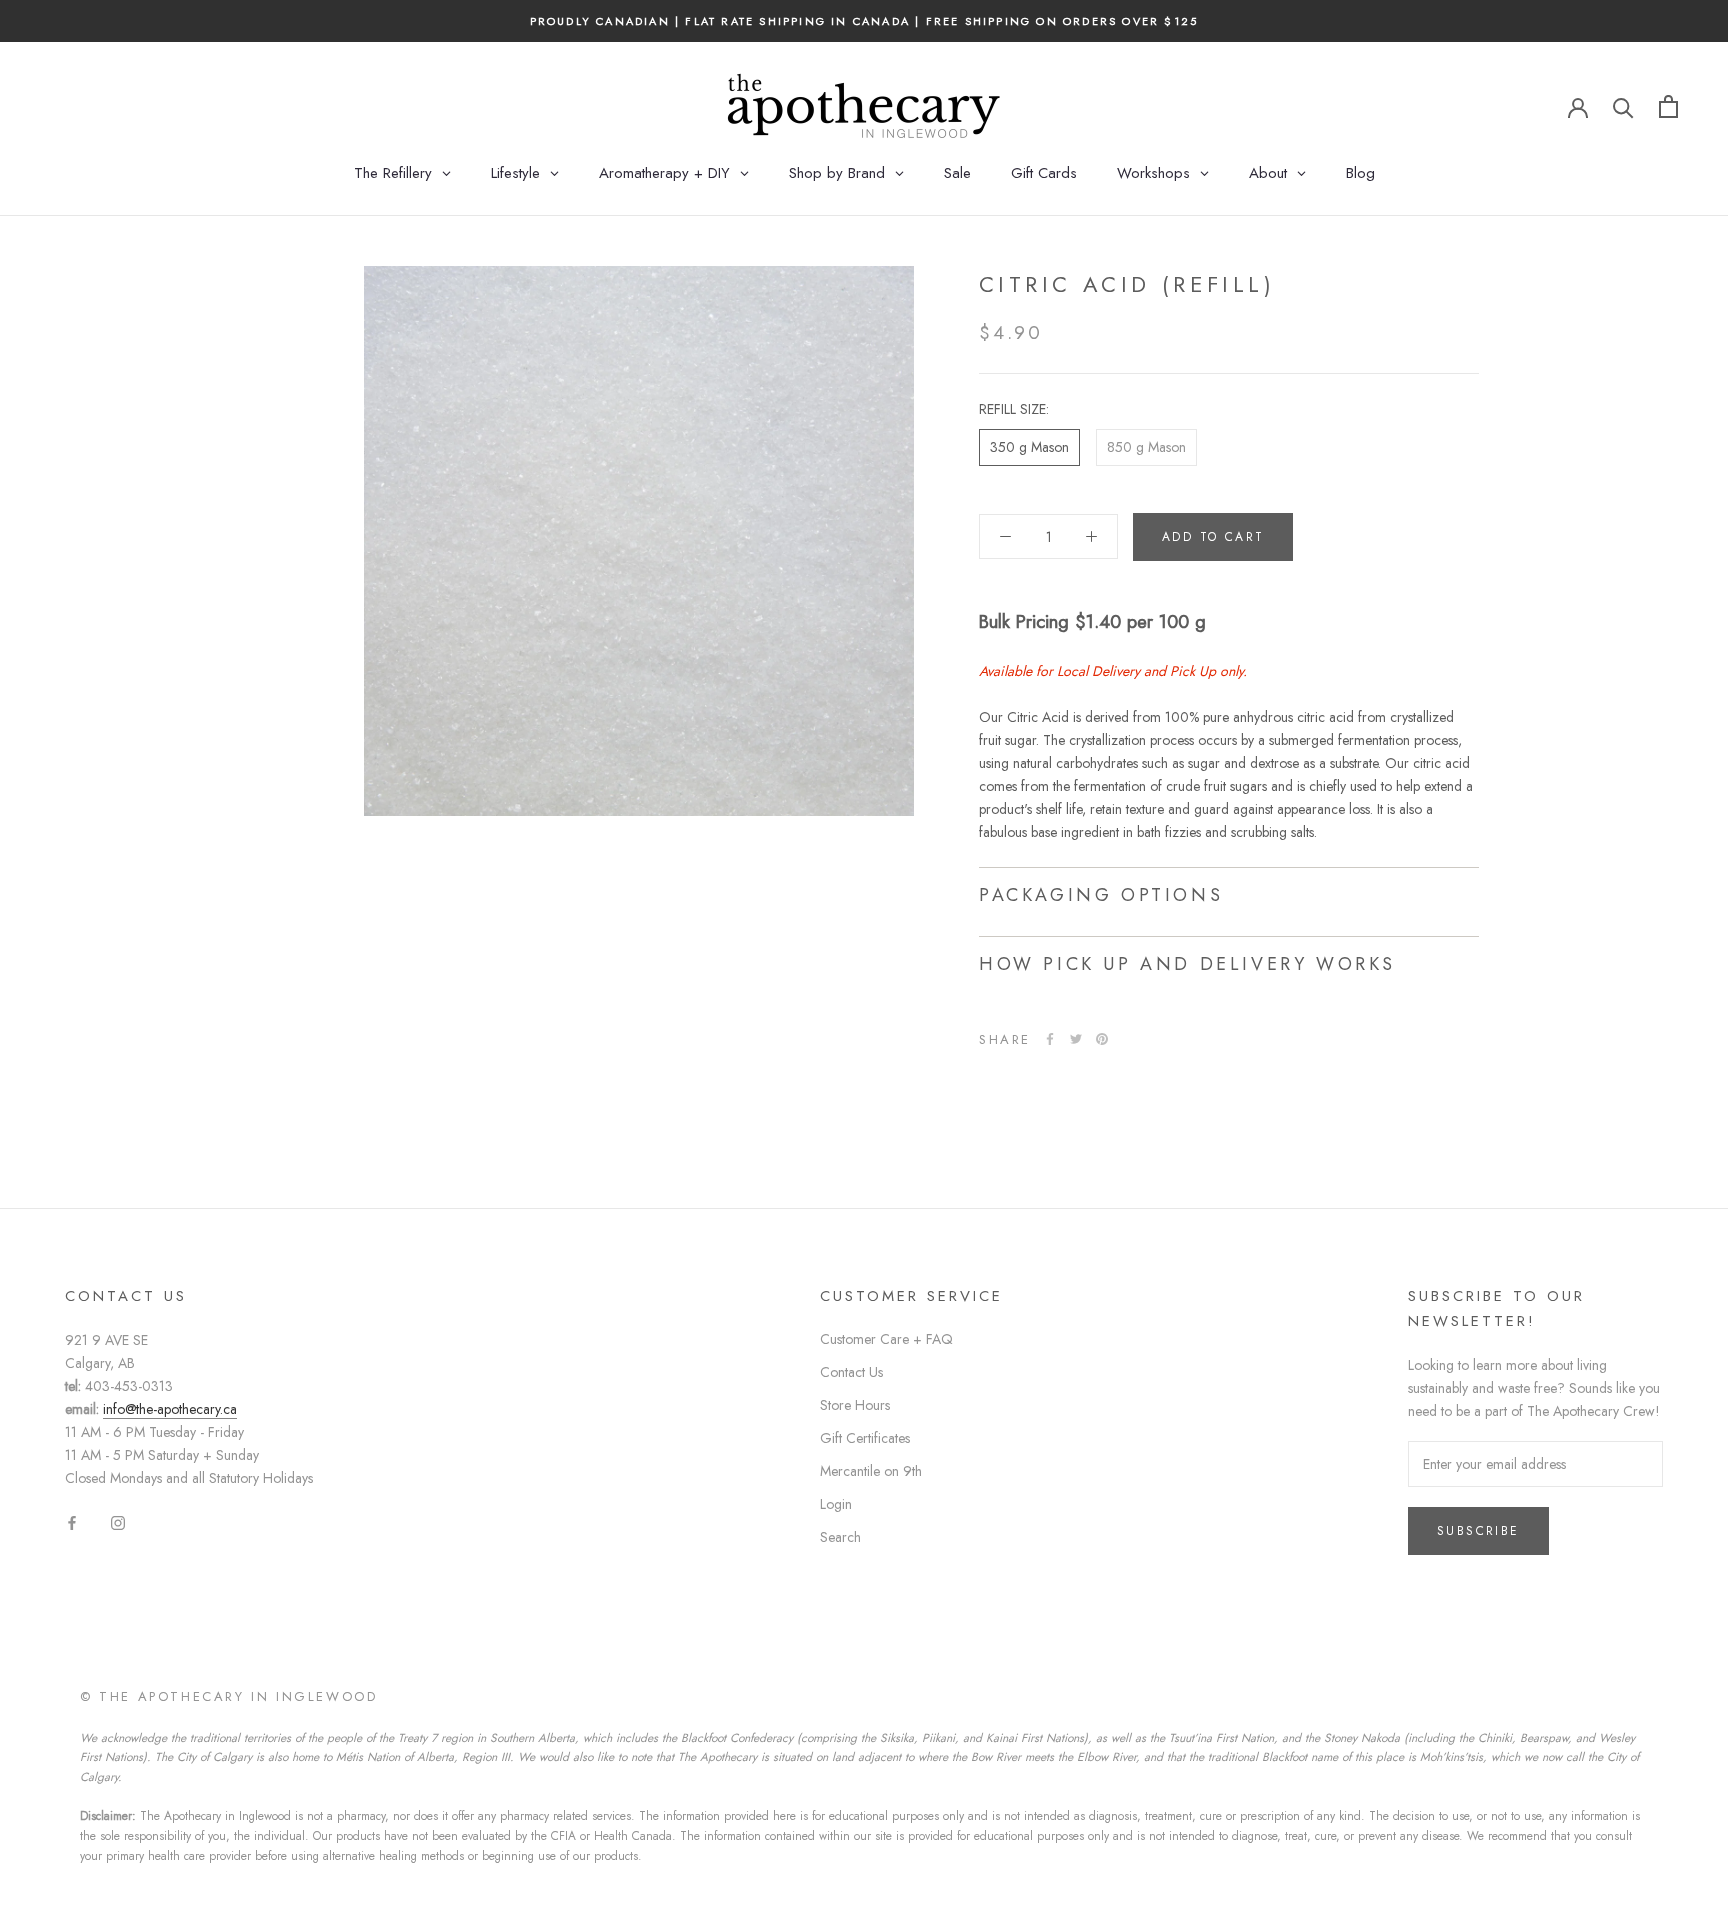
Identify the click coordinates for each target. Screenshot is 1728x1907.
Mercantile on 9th (871, 1471)
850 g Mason (1146, 447)
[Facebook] (1050, 1039)
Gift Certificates (865, 1438)
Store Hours (855, 1405)
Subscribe (1478, 1531)
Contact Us (851, 1372)
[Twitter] (1076, 1039)
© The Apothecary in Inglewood (228, 1696)
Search (840, 1537)
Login (836, 1504)
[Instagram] (118, 1522)
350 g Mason (1029, 447)
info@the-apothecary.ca (170, 1409)
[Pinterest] (1102, 1039)
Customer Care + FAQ (886, 1339)
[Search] (1623, 106)
